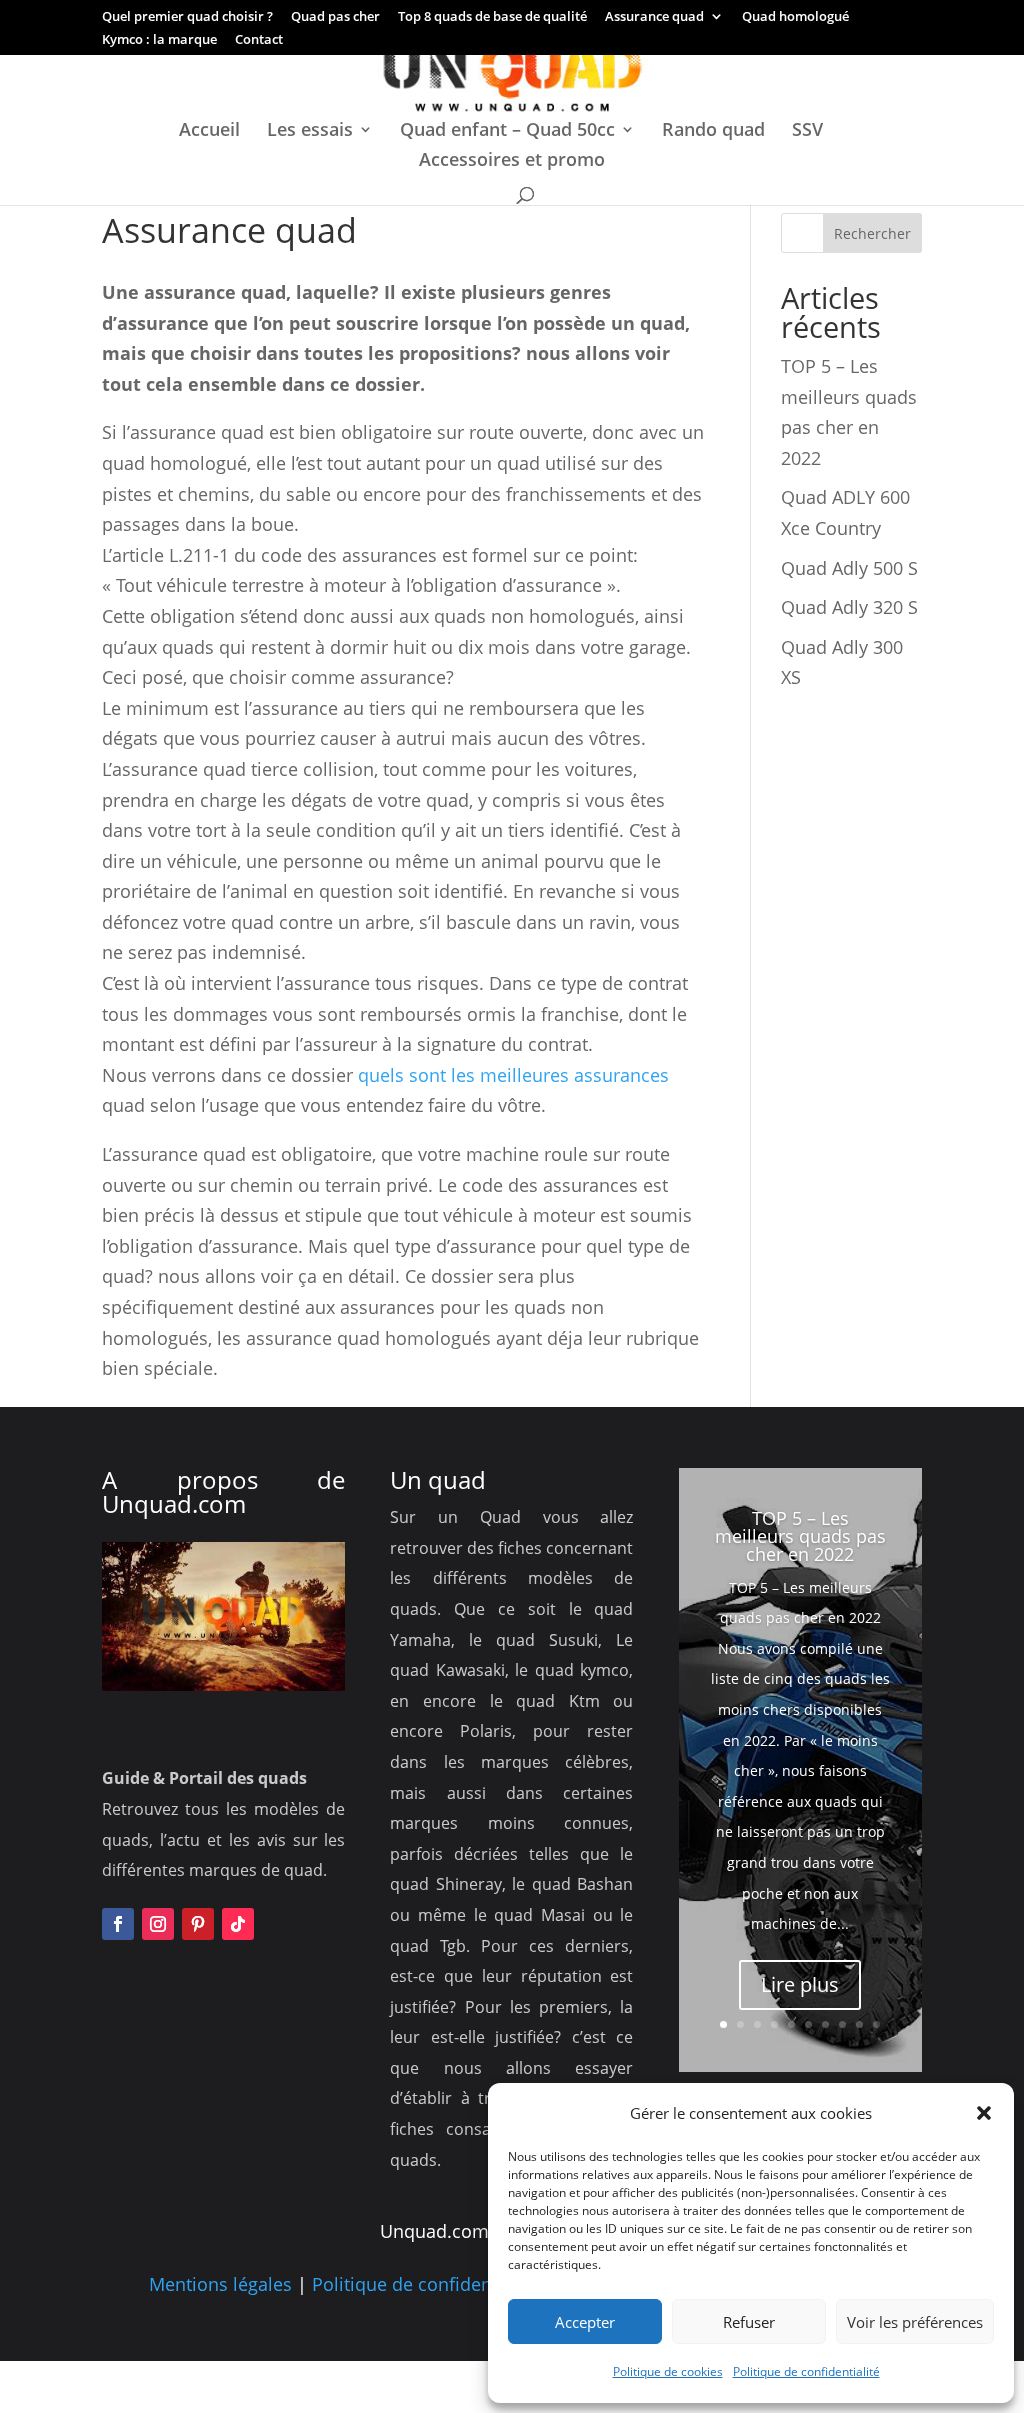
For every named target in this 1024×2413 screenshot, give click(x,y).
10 (876, 2024)
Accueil (209, 131)
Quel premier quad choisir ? (187, 17)
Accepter (585, 2322)
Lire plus (800, 1984)
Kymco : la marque (159, 40)
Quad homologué (795, 17)
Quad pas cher (335, 17)
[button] (984, 2113)
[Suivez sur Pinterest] (198, 1924)
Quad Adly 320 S (849, 607)
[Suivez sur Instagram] (158, 1924)
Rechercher (872, 233)
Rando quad (713, 131)
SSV (807, 131)
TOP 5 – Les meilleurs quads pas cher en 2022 (800, 1536)
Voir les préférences (915, 2322)
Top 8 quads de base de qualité (492, 17)
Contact (259, 40)
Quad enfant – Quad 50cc (507, 131)
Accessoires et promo (512, 161)
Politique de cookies (668, 2371)
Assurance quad (654, 17)
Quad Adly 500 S (849, 568)
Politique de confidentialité (806, 2371)
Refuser (749, 2322)
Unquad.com (174, 1503)
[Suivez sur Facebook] (118, 1924)
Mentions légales (220, 2284)
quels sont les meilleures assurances (513, 1075)
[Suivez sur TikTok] (238, 1924)
